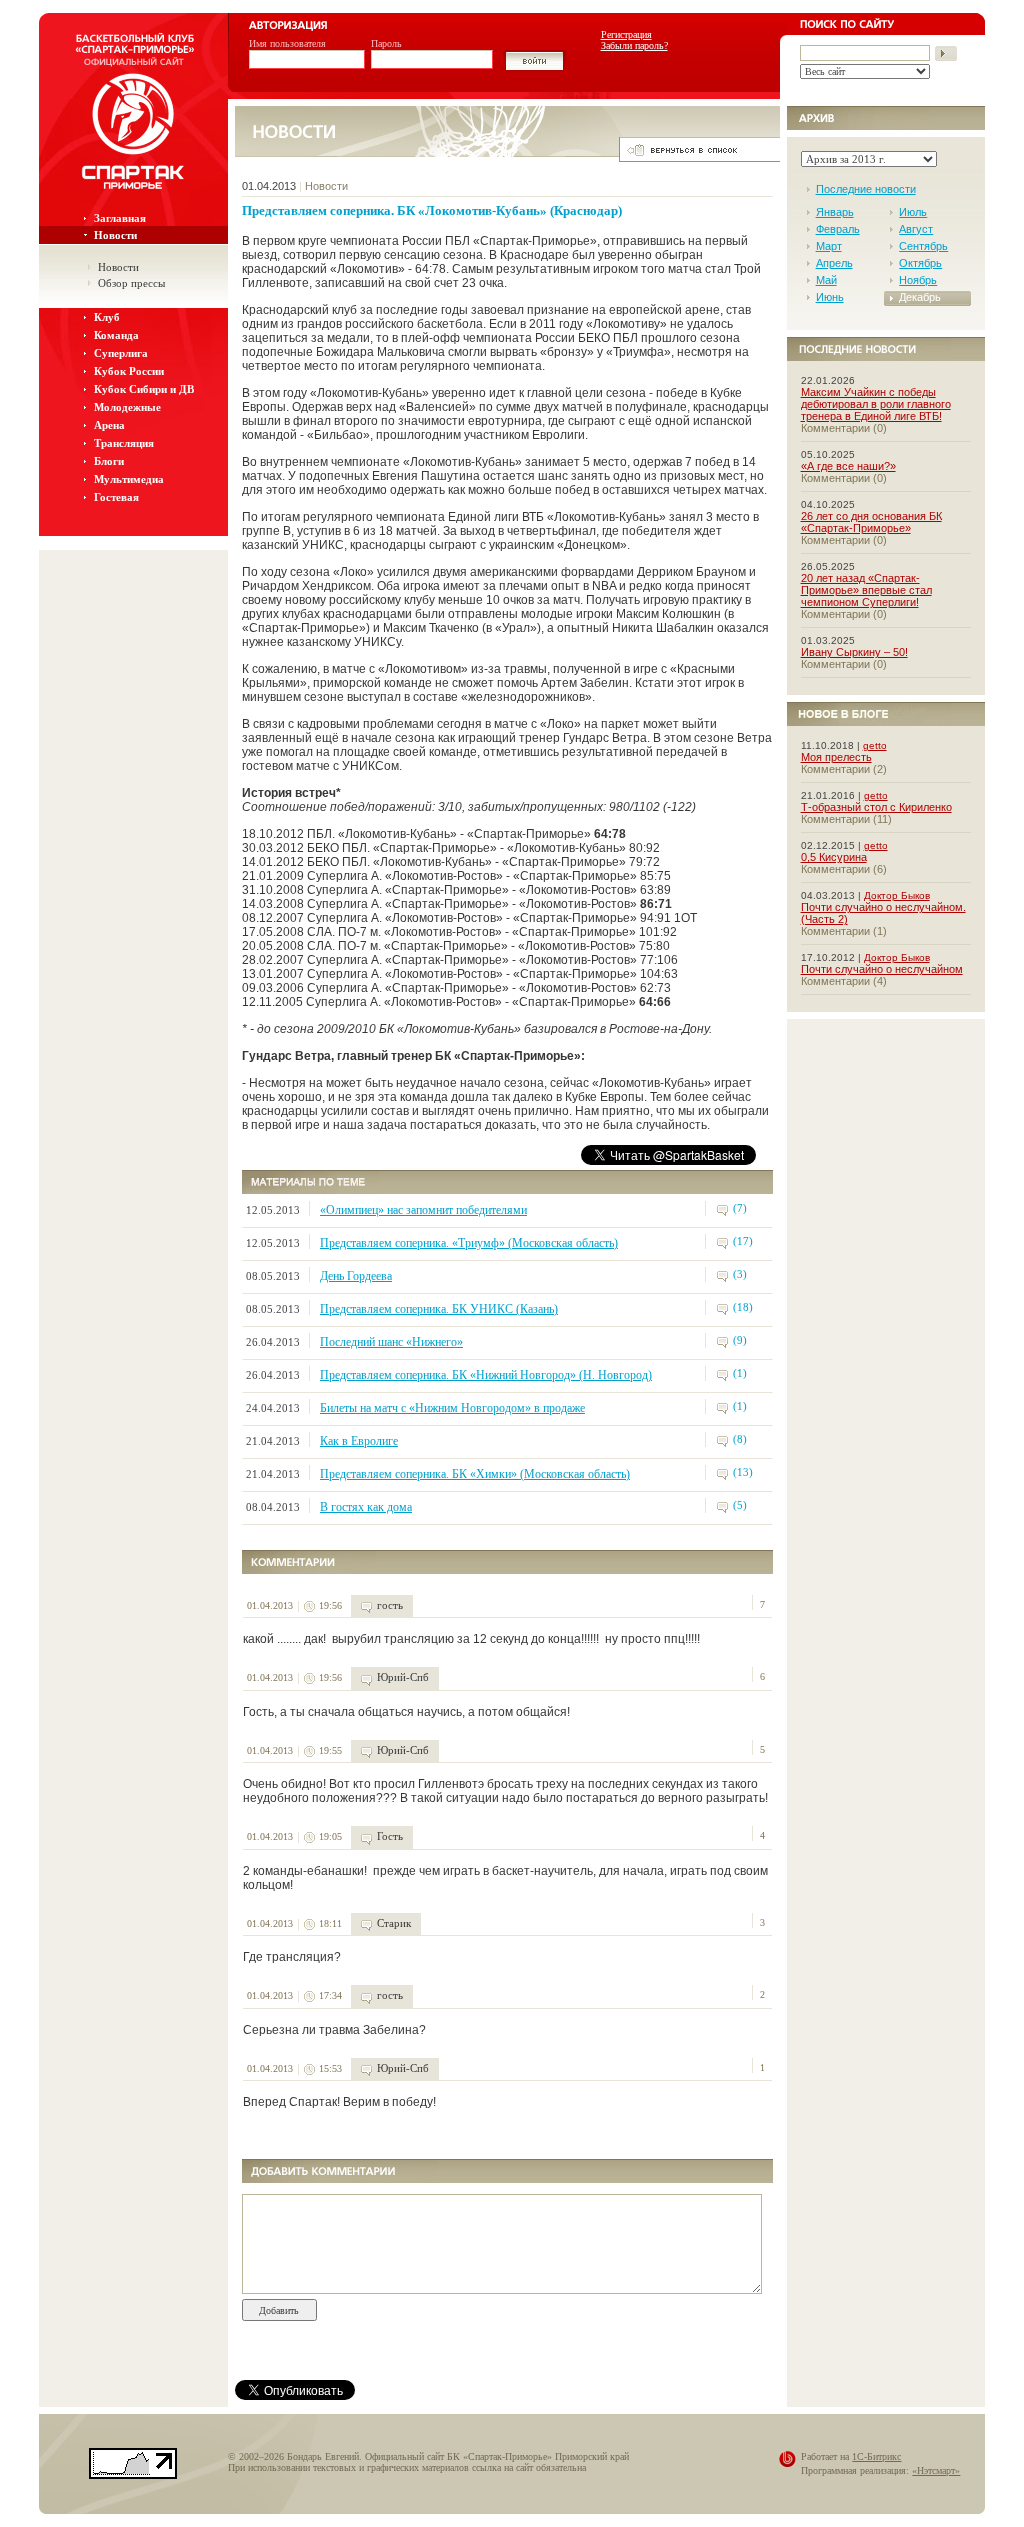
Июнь (830, 297)
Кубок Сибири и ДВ (144, 389)
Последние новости (866, 189)
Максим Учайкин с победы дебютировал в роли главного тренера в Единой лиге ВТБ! (876, 404)
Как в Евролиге (359, 1441)
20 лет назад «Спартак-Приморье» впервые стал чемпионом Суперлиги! (866, 590)
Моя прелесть (836, 757)
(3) (740, 1274)
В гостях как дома (366, 1507)
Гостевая (116, 497)
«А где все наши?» (848, 466)
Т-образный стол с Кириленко (876, 807)
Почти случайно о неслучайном (882, 969)
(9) (740, 1340)
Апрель (834, 263)
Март (829, 246)
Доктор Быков (897, 895)
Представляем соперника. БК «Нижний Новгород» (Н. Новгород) (486, 1375)
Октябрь (920, 263)
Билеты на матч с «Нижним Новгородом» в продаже (452, 1408)
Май (826, 280)
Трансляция (124, 443)
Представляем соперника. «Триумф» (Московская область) (469, 1243)
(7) (740, 1208)
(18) (743, 1307)
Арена (109, 425)
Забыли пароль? (634, 45)
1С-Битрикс (876, 2456)
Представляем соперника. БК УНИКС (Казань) (439, 1309)
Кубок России (129, 371)
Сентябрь (923, 246)
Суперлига (121, 353)
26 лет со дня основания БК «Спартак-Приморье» (871, 522)
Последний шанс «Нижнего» (391, 1342)
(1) (740, 1373)
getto (875, 745)
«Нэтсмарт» (936, 2470)
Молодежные (127, 407)
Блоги (109, 461)
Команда (116, 335)
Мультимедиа (129, 479)
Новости (115, 235)
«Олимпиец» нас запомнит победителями (423, 1210)
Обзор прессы (131, 283)
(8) (740, 1439)
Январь (835, 212)
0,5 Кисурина (834, 857)
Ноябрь (918, 280)
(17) (743, 1241)
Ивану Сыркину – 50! (854, 652)
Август (916, 229)
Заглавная (120, 218)
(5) (740, 1505)
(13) (743, 1472)
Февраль (838, 229)
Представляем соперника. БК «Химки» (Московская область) (475, 1474)
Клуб (107, 317)
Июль (913, 212)
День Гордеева (356, 1276)
